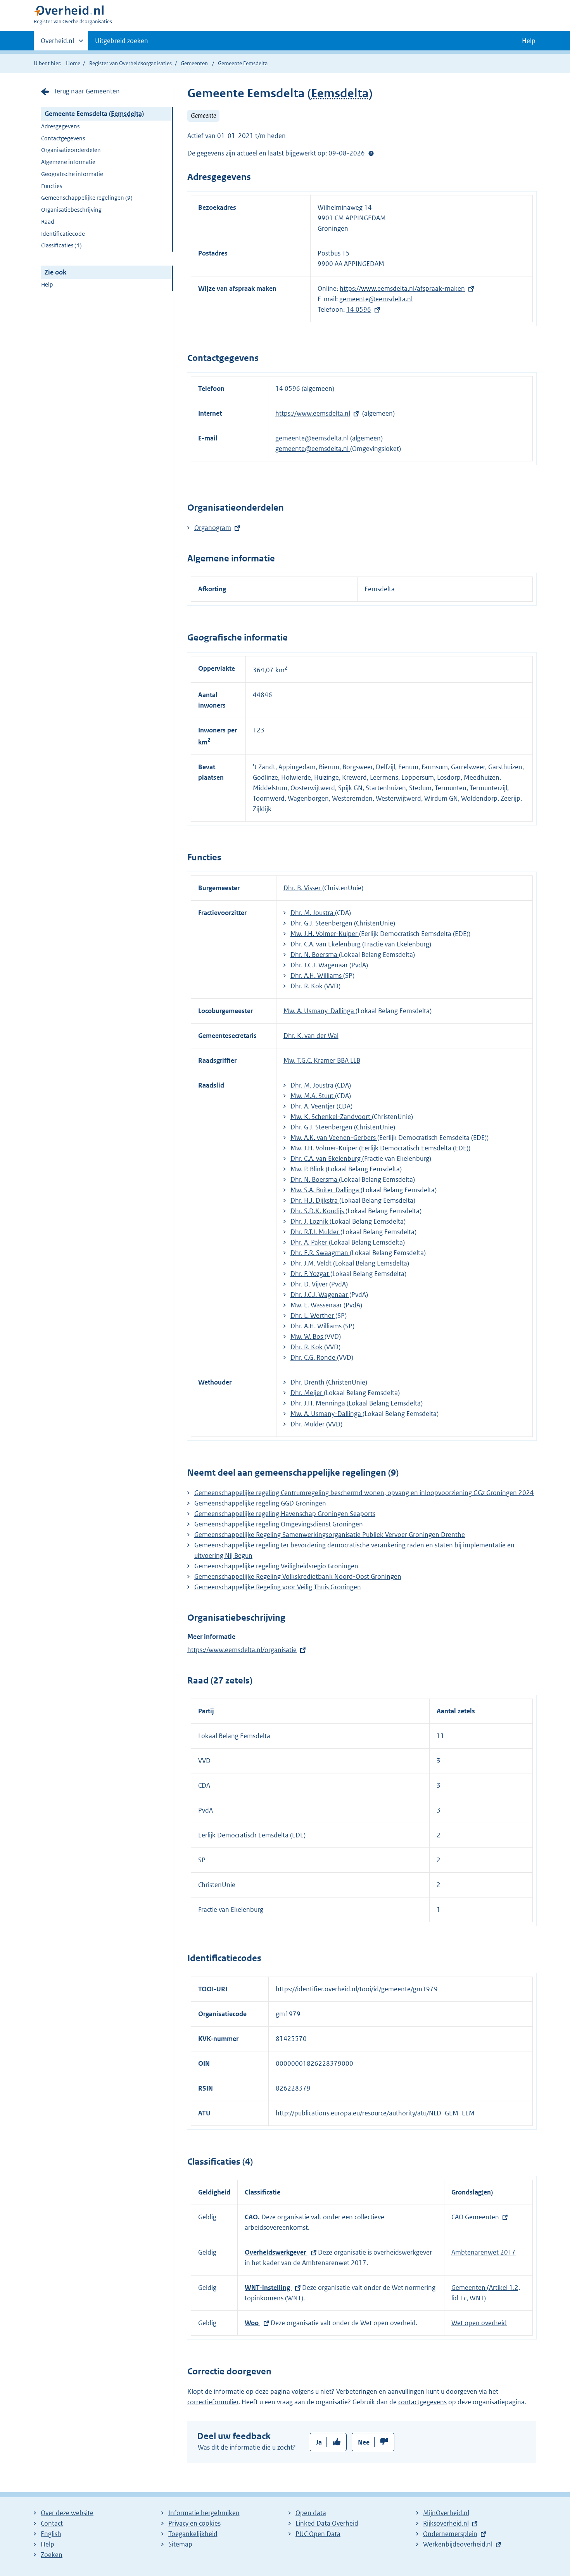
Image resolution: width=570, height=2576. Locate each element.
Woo (252, 2323)
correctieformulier (213, 2402)
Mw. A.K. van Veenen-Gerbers (334, 1138)
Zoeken (52, 2555)
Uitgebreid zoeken (122, 41)
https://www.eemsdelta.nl (313, 413)
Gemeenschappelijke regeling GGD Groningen (260, 1503)
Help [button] (529, 41)
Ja (319, 2442)
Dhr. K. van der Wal (311, 1036)
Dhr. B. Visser (303, 888)
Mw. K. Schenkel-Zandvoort (331, 1117)
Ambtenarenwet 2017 (484, 2252)
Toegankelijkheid (193, 2534)
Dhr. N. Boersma (315, 955)
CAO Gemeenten (475, 2217)
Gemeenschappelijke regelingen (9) (87, 198)
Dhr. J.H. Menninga (319, 1403)
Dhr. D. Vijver (310, 1284)
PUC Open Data (318, 2534)
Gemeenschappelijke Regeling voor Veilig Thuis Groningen (278, 1587)
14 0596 (359, 309)
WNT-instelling (268, 2288)
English (51, 2534)
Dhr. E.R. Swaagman (320, 1253)
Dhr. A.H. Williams (317, 975)
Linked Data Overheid (327, 2523)
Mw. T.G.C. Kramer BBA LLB (322, 1060)
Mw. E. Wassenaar (317, 1305)
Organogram (213, 528)
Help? (371, 153)
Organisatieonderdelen (71, 150)
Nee (364, 2442)
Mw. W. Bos (307, 1336)
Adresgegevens (60, 126)
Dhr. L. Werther (313, 1316)
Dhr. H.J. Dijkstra (315, 1200)
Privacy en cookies (194, 2523)
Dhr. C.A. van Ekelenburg (326, 944)
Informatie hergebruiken (204, 2513)
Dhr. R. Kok (307, 986)
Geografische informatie (72, 174)
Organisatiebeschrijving (71, 210)
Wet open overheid (479, 2323)
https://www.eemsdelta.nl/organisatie (242, 1650)
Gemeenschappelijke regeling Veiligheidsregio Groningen (276, 1566)
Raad (48, 222)
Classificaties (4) (61, 245)
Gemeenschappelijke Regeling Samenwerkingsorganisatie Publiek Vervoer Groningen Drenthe (330, 1535)
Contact (52, 2523)
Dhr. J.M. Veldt (312, 1263)
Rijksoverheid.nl (446, 2523)
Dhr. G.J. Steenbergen (322, 923)
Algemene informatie (68, 162)
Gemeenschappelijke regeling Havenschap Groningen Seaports (285, 1514)
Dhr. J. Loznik (310, 1221)
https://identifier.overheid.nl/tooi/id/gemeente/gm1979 (357, 1989)
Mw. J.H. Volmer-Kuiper (325, 934)
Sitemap (180, 2544)
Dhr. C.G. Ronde (314, 1357)
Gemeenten (194, 63)
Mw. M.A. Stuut (313, 1096)
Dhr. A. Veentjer (313, 1106)
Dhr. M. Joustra (313, 913)
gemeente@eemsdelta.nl (376, 299)
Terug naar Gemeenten (87, 91)
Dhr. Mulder (308, 1424)
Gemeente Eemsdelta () (94, 114)
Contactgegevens (63, 138)
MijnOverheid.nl (446, 2513)
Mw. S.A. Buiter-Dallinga (326, 1190)
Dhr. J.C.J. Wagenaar (320, 965)
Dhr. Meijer (307, 1393)
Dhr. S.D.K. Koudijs (318, 1211)
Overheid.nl (57, 43)
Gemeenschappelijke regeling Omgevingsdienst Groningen (279, 1524)
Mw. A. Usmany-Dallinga (320, 1011)
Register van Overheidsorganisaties (130, 63)
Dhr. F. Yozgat (310, 1274)
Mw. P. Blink (308, 1169)
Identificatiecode (63, 234)
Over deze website (67, 2513)
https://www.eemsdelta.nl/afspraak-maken (402, 288)
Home (73, 63)
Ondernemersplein (450, 2534)
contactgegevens (422, 2402)
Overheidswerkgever (276, 2252)
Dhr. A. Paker (310, 1242)
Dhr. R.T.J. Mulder (315, 1232)
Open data (311, 2513)
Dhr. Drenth (308, 1382)
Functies (52, 186)
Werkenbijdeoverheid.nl (458, 2544)
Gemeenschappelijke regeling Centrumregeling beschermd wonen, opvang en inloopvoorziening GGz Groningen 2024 (364, 1493)
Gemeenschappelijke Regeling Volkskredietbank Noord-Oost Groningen (298, 1576)
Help (47, 284)
